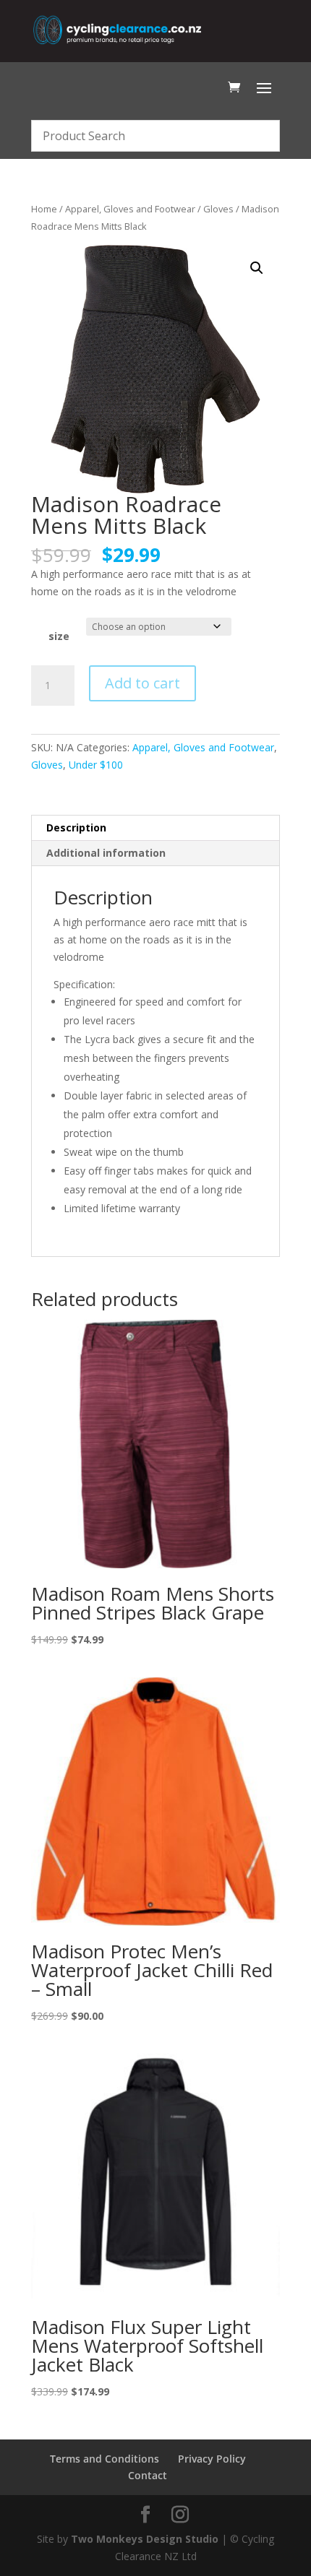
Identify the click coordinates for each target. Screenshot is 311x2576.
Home (44, 209)
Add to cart (142, 683)
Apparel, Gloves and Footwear (130, 209)
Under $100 (96, 765)
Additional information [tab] (106, 853)
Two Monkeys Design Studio (145, 2539)
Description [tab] (76, 827)
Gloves (218, 209)
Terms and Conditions (105, 2459)
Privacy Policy (212, 2459)
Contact (148, 2475)
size (59, 636)
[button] (257, 268)
